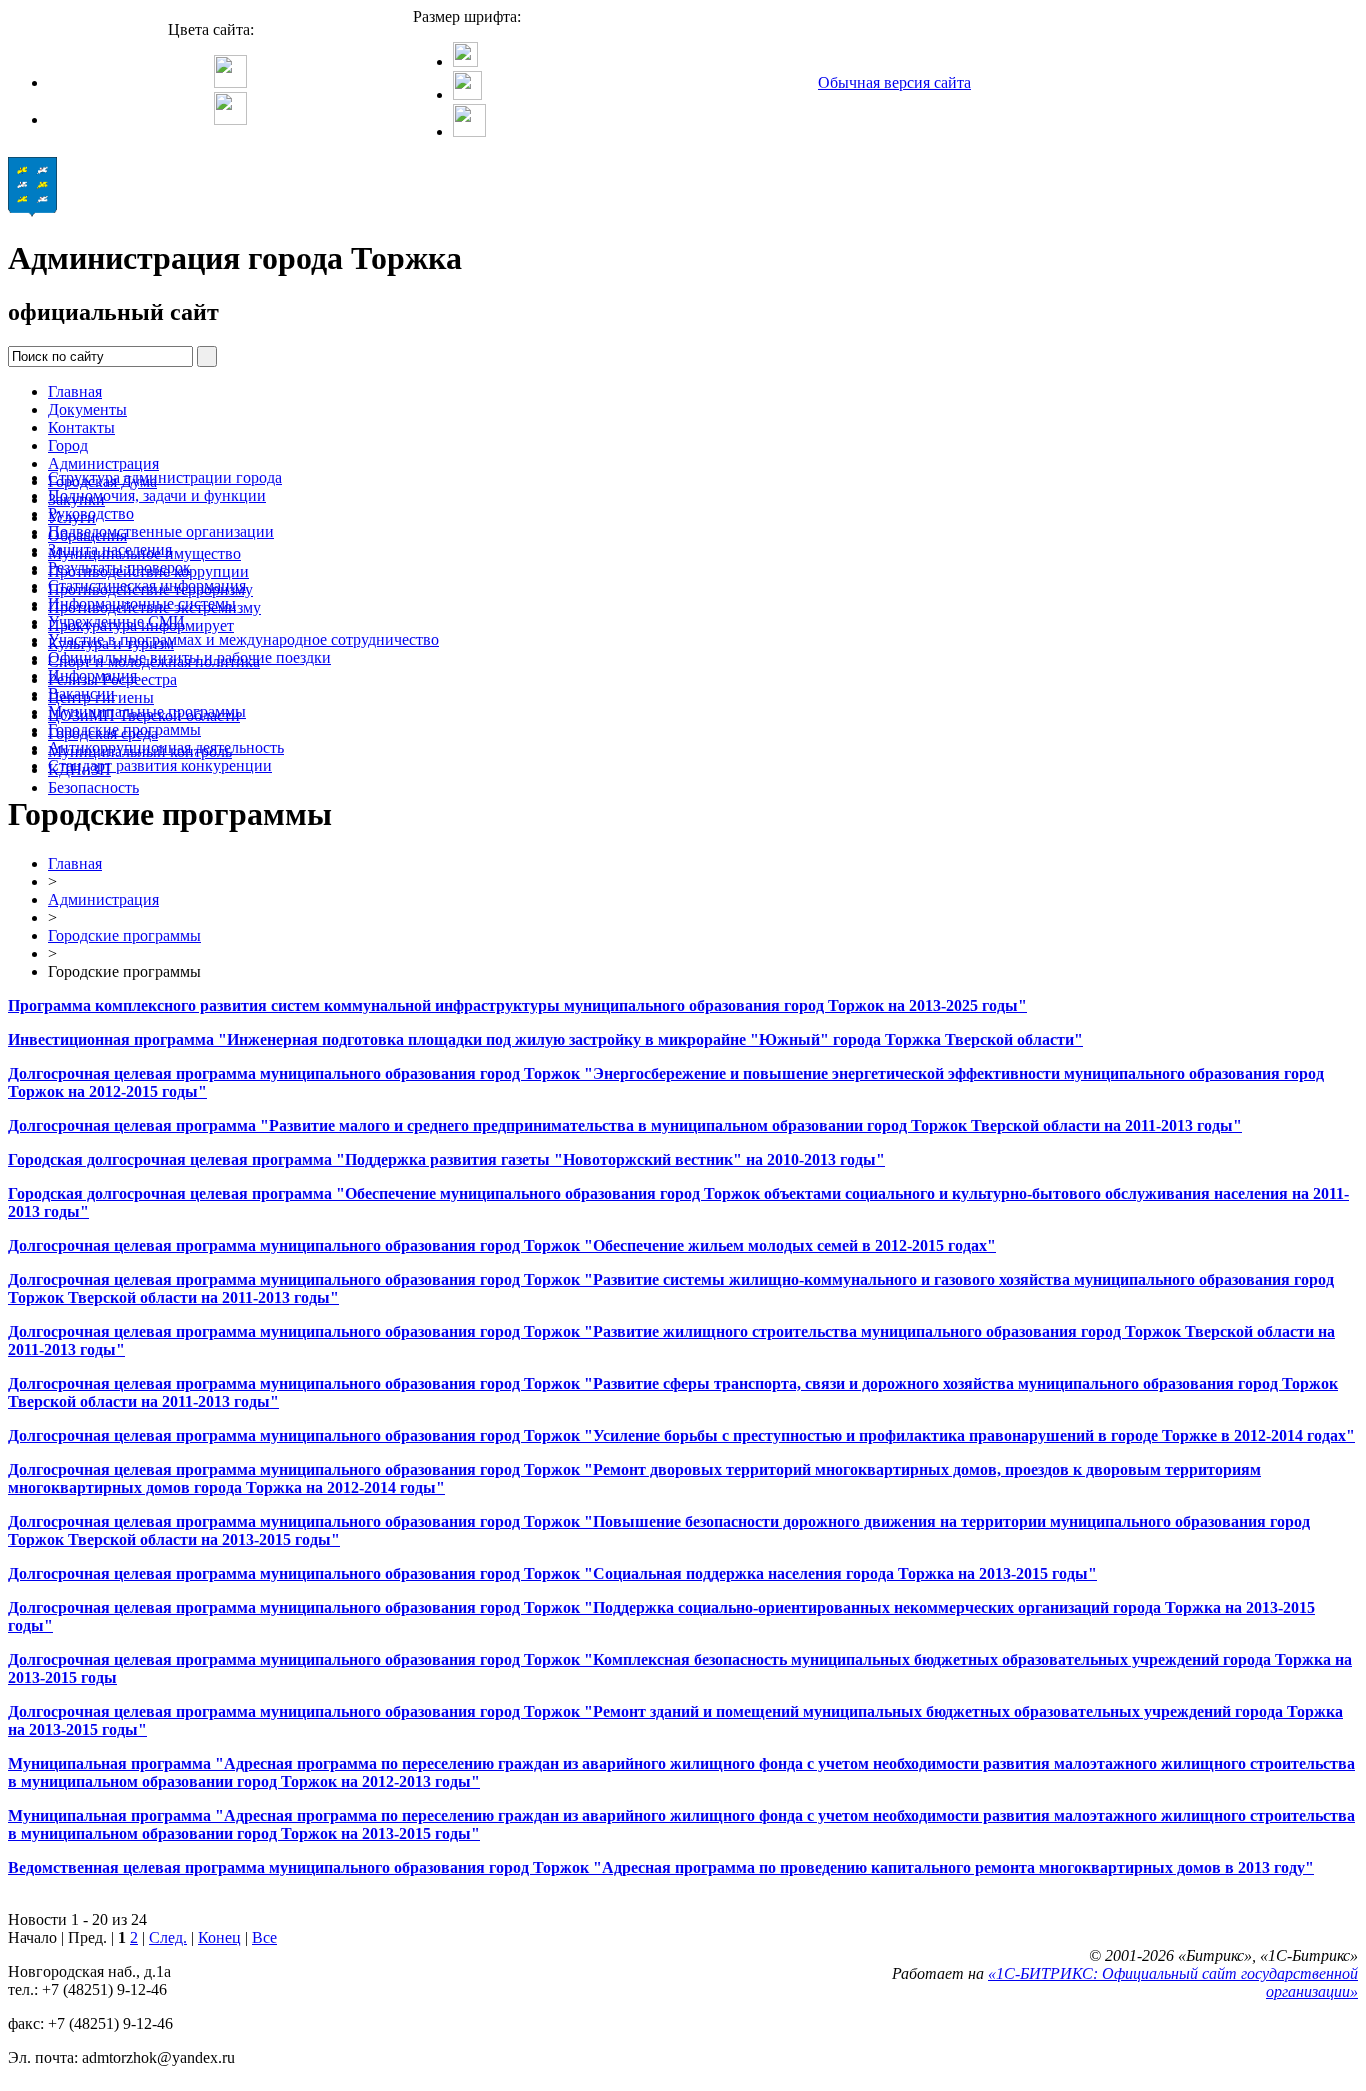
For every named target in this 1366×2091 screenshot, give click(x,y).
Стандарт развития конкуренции (160, 765)
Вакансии (81, 693)
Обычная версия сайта (894, 82)
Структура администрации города (165, 477)
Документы (87, 409)
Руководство (91, 513)
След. (168, 1937)
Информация (92, 675)
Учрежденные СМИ (116, 621)
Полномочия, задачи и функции (157, 495)
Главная (75, 391)
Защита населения (110, 549)
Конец (219, 1937)
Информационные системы (142, 603)
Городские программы (124, 729)
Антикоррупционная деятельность (166, 747)
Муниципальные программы (147, 711)
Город (68, 445)
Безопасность (93, 787)
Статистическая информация (147, 585)
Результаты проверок (119, 567)
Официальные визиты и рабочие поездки (189, 657)
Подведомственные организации (161, 531)
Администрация (103, 463)
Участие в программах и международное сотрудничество (243, 639)
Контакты (81, 427)
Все (264, 1937)
